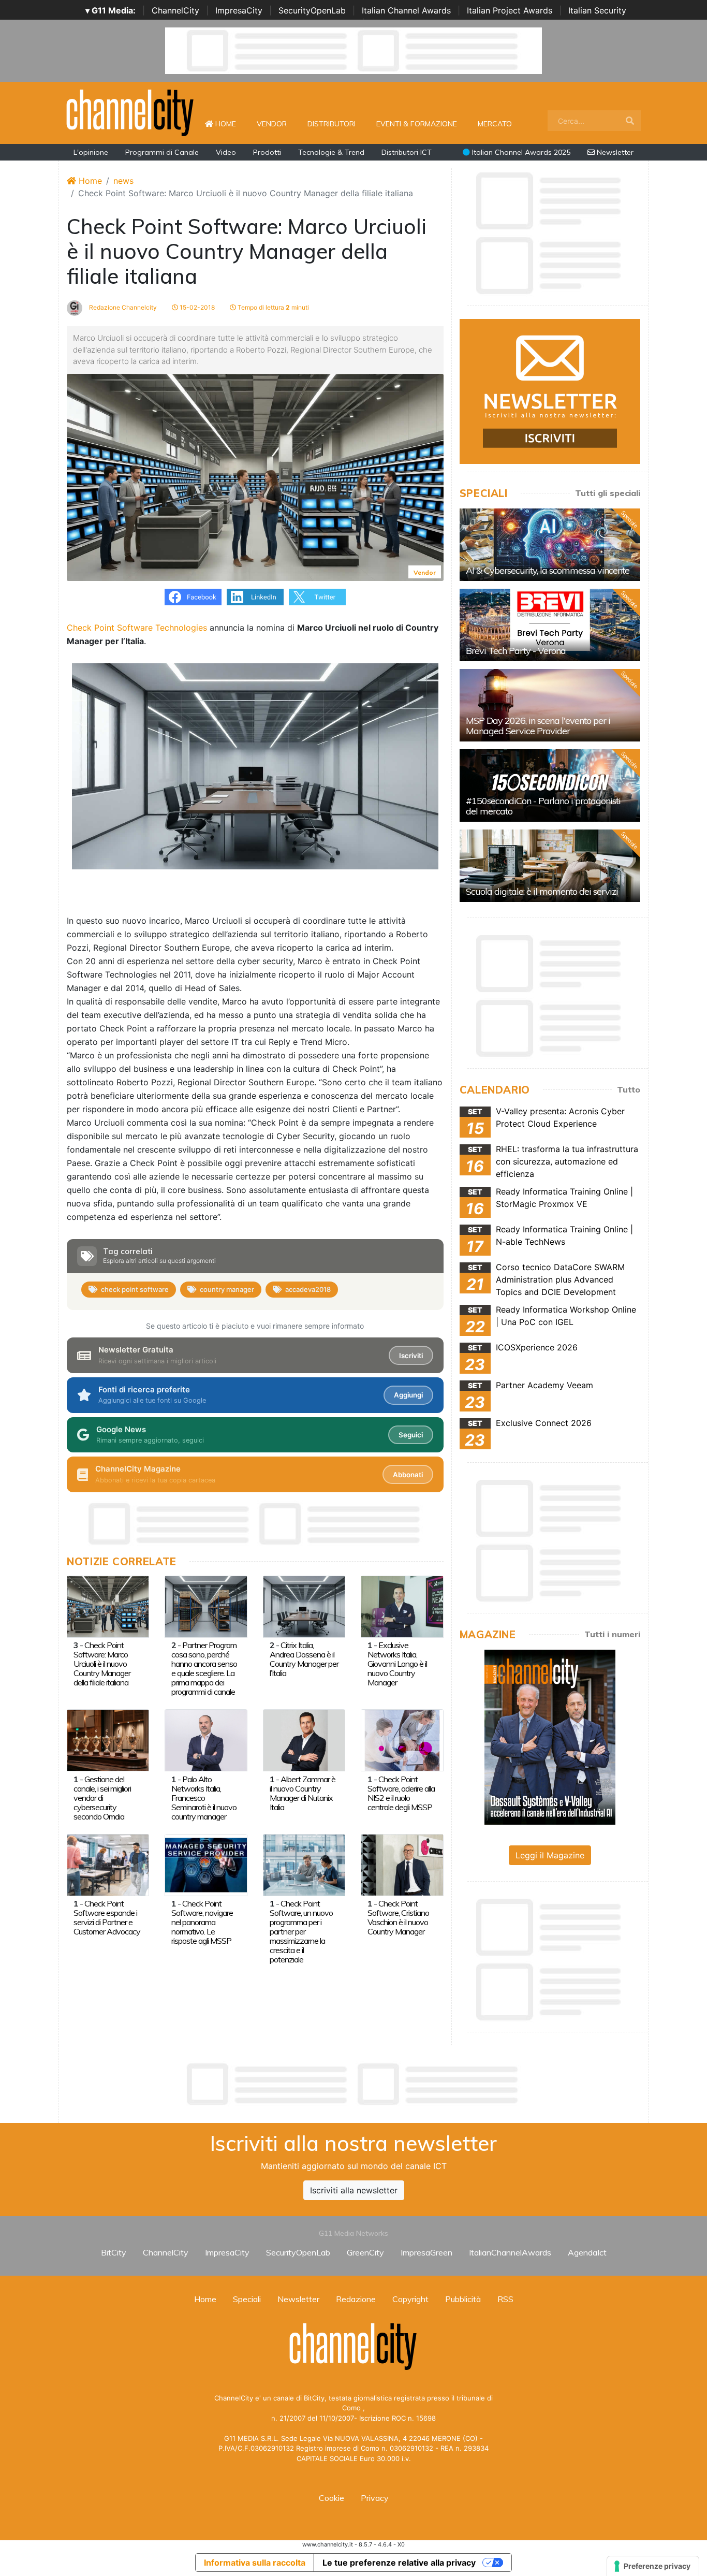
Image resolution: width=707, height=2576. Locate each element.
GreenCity (365, 2252)
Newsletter (614, 152)
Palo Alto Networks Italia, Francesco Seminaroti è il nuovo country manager (204, 1798)
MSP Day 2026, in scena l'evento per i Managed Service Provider (538, 726)
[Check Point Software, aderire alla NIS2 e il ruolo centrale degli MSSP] (402, 1740)
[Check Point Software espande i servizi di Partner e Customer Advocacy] (108, 1864)
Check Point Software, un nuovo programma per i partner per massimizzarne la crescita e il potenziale (301, 1931)
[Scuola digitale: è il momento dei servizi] (550, 866)
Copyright (410, 2299)
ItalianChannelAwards (510, 2252)
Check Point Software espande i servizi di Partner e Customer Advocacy (107, 1917)
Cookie (332, 2498)
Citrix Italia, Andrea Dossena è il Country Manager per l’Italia (304, 1659)
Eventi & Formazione (417, 124)
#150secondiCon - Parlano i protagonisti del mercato (543, 806)
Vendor (272, 124)
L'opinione (91, 152)
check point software (135, 1289)
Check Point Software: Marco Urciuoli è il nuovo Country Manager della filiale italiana (102, 1664)
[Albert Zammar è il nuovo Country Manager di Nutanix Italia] (304, 1740)
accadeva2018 (308, 1289)
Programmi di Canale (162, 152)
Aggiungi (408, 1395)
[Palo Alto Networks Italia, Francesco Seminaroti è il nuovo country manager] (206, 1740)
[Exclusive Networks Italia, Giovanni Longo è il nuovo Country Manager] (402, 1606)
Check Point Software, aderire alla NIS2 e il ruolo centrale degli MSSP (401, 1793)
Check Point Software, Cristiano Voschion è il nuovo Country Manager (398, 1917)
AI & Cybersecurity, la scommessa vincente (548, 570)
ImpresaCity (239, 10)
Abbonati (408, 1475)
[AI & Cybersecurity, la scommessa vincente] (550, 545)
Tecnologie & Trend (331, 152)
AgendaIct (587, 2252)
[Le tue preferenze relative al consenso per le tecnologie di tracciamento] (653, 2566)
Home (230, 123)
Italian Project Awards (510, 10)
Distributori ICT (407, 152)
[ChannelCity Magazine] (550, 1736)
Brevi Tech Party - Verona (516, 651)
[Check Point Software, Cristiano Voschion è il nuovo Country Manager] (402, 1864)
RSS (505, 2299)
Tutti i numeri (612, 1634)
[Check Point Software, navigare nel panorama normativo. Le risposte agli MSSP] (206, 1864)
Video (226, 152)
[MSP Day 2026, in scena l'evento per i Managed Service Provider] (550, 705)
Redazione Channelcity (122, 307)
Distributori (332, 124)
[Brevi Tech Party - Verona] (550, 625)
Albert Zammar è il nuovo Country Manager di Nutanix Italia (303, 1793)
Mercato (495, 124)
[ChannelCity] (130, 112)
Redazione (356, 2299)
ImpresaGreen (426, 2252)
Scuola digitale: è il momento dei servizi (542, 891)
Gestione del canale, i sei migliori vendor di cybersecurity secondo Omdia (102, 1798)
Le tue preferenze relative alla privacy (399, 2563)
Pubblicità (463, 2299)
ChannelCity (175, 10)
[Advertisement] (353, 2084)
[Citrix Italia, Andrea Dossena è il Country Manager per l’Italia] (304, 1606)
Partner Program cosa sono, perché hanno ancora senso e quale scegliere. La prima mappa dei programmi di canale (204, 1668)
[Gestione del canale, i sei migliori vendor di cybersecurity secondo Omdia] (108, 1740)
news (123, 181)
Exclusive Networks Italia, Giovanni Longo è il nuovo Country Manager (397, 1664)
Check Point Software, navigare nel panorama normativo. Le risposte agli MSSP (202, 1922)
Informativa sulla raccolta (255, 2563)
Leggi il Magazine (550, 1855)
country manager (227, 1289)
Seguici (411, 1435)
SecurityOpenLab (312, 10)
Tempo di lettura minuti (273, 307)
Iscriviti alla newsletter (354, 2190)
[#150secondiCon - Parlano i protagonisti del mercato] (550, 785)
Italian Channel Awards (406, 10)
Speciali (247, 2299)
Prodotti (267, 152)
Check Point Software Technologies (137, 628)
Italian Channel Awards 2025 (520, 152)
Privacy (375, 2498)
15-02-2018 (196, 307)
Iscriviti (411, 1356)
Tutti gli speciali (608, 493)
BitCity (114, 2252)
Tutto (629, 1089)
